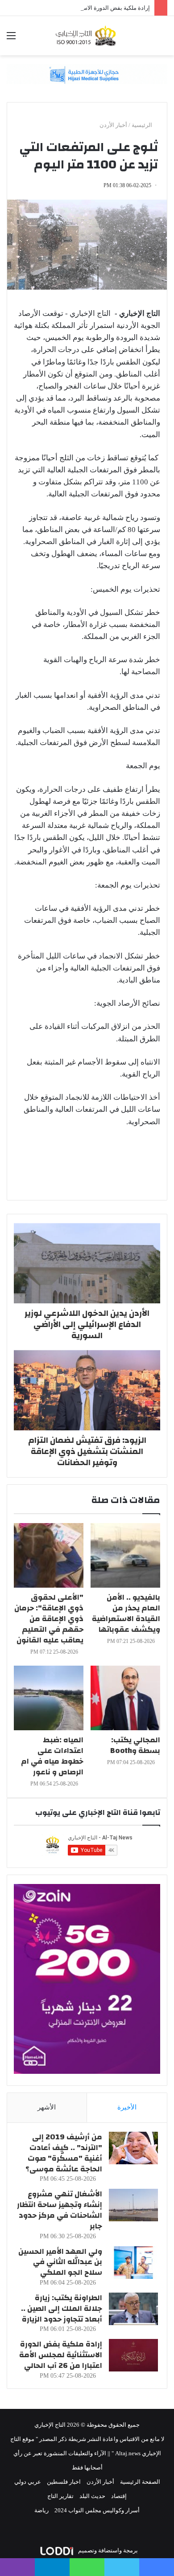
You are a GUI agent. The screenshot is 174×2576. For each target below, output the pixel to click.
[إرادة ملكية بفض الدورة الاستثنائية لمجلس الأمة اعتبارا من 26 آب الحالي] (133, 2355)
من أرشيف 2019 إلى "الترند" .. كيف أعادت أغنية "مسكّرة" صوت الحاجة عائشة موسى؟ (64, 2153)
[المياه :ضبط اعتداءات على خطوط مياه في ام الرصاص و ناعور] (49, 1698)
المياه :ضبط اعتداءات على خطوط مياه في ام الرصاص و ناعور (52, 1756)
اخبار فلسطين (64, 2482)
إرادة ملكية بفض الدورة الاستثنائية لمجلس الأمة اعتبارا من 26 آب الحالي (61, 2355)
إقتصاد (119, 2496)
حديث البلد (92, 2496)
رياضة (41, 2510)
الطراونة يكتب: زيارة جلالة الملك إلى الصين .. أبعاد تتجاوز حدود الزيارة (62, 2308)
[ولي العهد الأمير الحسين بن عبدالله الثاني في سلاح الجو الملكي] (133, 2263)
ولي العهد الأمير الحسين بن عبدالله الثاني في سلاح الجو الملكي (60, 2262)
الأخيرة (127, 2107)
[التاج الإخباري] (87, 36)
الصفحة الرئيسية (140, 2482)
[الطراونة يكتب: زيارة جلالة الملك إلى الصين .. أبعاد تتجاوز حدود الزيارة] (133, 2309)
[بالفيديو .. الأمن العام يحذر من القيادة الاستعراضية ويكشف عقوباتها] (125, 1555)
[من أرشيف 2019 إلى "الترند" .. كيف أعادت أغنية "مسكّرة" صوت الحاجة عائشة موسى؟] (133, 2148)
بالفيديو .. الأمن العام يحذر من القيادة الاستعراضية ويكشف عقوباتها (126, 1613)
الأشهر (47, 2107)
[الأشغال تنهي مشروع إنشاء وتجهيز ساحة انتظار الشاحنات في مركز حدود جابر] (133, 2205)
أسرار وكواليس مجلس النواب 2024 (97, 2510)
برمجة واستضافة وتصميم (107, 2550)
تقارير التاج (60, 2496)
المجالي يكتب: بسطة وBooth (135, 1745)
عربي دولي (28, 2482)
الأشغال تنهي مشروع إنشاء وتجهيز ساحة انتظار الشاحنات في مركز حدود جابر (60, 2210)
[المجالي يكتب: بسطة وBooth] (125, 1698)
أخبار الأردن (113, 125)
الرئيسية (143, 125)
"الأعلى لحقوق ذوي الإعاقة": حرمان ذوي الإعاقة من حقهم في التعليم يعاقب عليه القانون (49, 1619)
